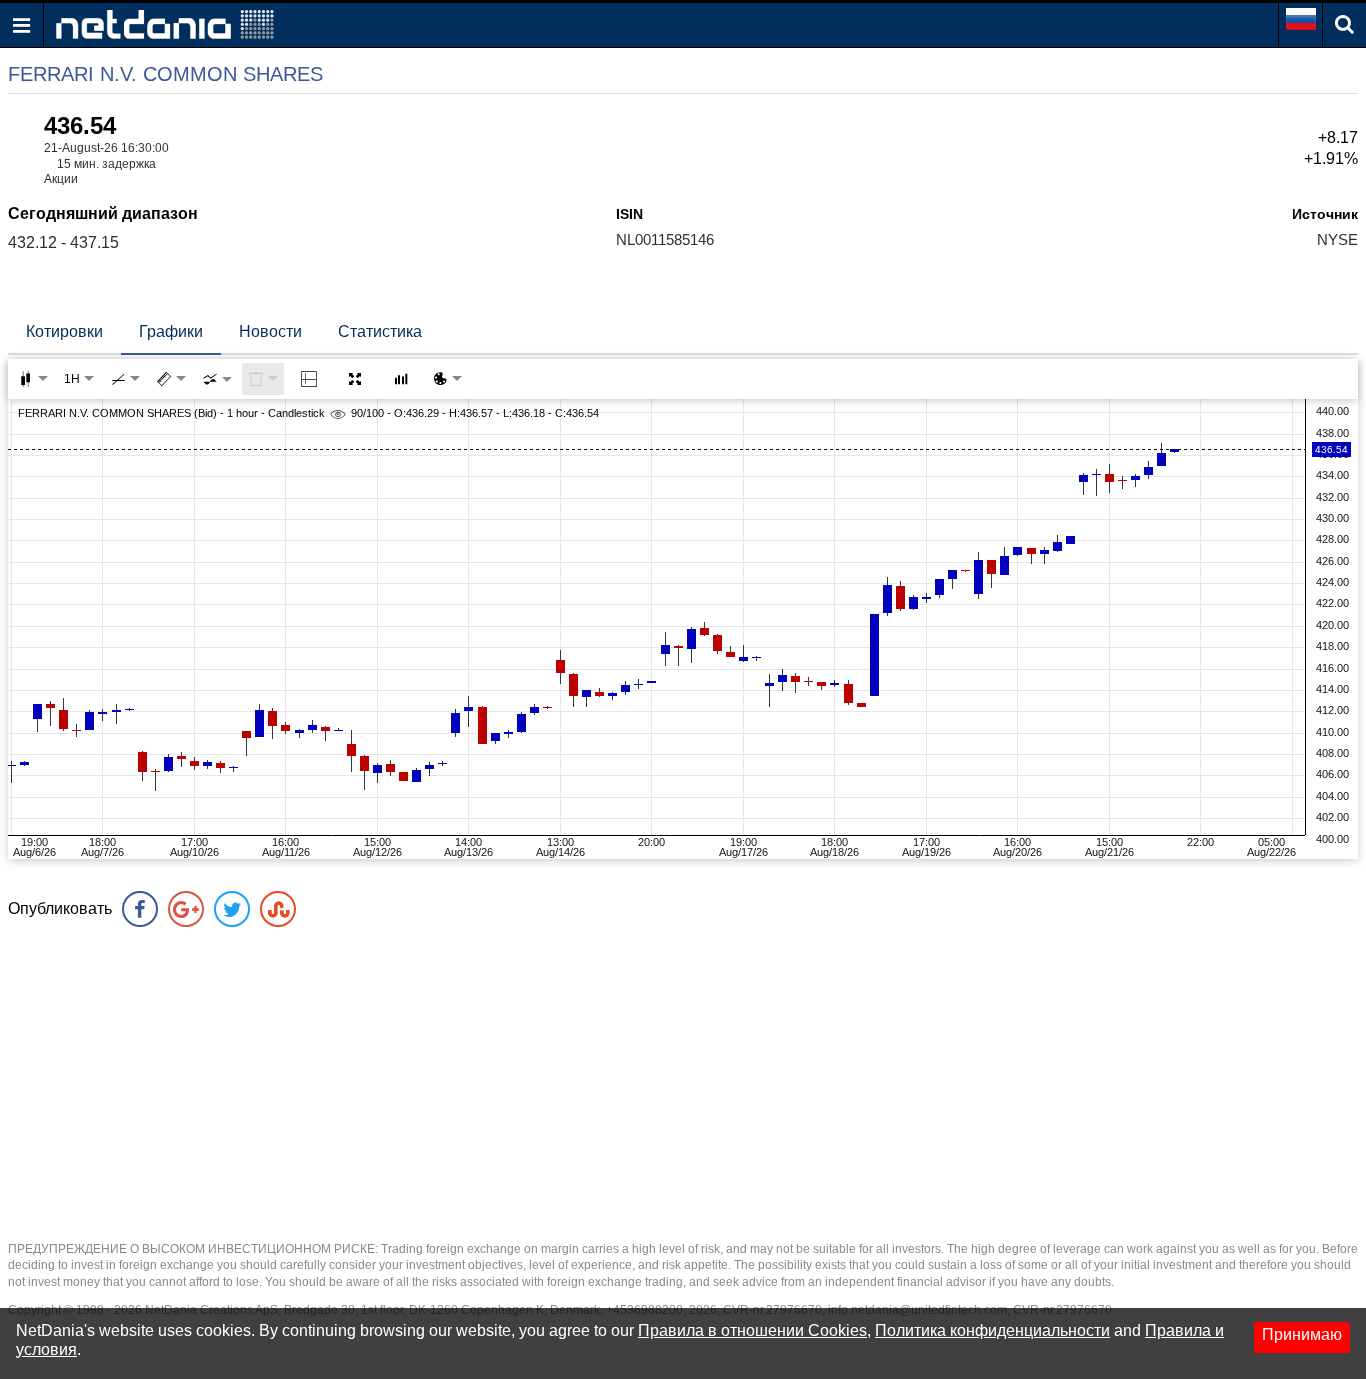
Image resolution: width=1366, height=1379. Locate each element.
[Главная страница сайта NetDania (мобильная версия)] (165, 23)
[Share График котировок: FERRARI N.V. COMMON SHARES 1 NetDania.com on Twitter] (232, 909)
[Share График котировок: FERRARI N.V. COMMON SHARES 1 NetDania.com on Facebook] (140, 909)
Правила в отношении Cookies (752, 1330)
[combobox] (217, 379)
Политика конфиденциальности (992, 1330)
